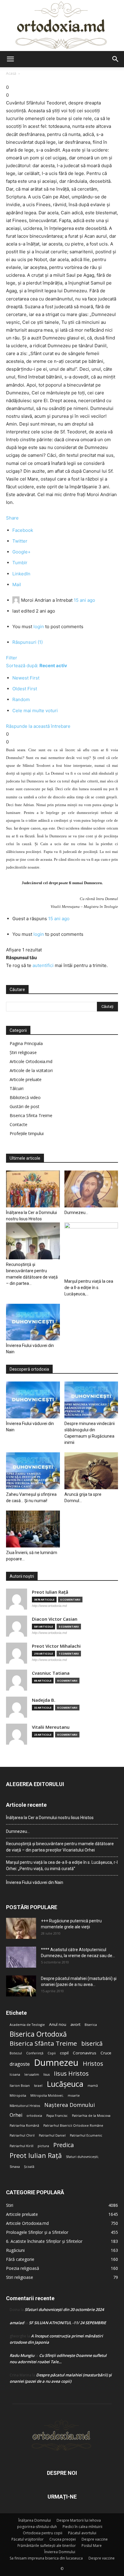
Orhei (16, 2115)
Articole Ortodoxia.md (31, 1061)
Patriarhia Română (24, 2126)
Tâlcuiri (17, 1088)
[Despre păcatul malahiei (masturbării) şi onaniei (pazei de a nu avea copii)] (21, 1986)
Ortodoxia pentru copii (43, 2533)
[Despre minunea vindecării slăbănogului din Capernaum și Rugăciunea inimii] (91, 1400)
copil (64, 2053)
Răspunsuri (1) (28, 642)
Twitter (20, 541)
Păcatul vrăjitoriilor (28, 2539)
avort (75, 2024)
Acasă (11, 73)
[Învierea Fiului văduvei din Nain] (33, 1322)
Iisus (46, 2074)
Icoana (15, 2074)
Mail (17, 584)
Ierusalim (32, 2074)
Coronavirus (85, 2053)
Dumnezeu (56, 2063)
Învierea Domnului (60, 2552)
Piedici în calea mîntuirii (82, 2527)
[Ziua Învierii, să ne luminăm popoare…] (33, 1529)
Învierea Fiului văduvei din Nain (35, 1882)
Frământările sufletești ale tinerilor (47, 2546)
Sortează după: (37, 666)
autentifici (43, 965)
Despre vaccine (95, 2539)
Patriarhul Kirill (22, 2146)
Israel (38, 2086)
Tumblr (20, 563)
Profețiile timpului (27, 1133)
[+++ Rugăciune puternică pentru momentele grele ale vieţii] (21, 1928)
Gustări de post (25, 1106)
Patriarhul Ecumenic (86, 2135)
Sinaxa (15, 2167)
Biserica (91, 2025)
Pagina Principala (26, 1043)
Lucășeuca (65, 2084)
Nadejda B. (44, 1700)
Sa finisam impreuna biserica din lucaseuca (46, 2558)
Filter (12, 658)
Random (21, 699)
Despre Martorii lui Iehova (79, 2520)
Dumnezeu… (76, 1213)
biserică (92, 2043)
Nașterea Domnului (70, 2105)
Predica (64, 2145)
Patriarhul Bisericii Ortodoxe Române (73, 2126)
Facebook (23, 530)
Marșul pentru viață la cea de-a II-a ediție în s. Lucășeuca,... (89, 1288)
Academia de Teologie (27, 2025)
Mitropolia (18, 2095)
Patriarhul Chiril (22, 2135)
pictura (43, 2146)
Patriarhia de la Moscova (91, 2116)
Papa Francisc (57, 2116)
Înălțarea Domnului (35, 2520)
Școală (29, 2167)
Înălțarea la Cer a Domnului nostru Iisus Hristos (50, 1818)
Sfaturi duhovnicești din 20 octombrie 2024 (64, 2309)
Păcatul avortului (82, 2533)
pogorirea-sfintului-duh (37, 2527)
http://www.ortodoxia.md (49, 1606)
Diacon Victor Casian (55, 1619)
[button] (10, 59)
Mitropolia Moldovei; (47, 2095)
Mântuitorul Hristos (25, 2106)
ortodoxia (34, 2116)
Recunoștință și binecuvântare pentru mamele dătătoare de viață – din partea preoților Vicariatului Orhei (60, 1847)
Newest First (26, 678)
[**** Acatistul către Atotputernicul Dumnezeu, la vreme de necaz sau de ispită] (21, 1957)
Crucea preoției (63, 2539)
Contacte (19, 1124)
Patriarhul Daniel (52, 2135)
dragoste (20, 2064)
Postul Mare (92, 2546)
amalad (17, 2323)
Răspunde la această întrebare (38, 726)
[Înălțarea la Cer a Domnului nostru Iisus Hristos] (33, 1189)
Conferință (35, 2053)
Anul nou (58, 2024)
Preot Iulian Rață (36, 2155)
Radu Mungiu (22, 2355)
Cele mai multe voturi (35, 711)
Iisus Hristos (71, 2073)
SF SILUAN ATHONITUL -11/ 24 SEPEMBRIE (67, 2323)
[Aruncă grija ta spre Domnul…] (91, 1471)
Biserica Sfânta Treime (43, 2043)
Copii (52, 2053)
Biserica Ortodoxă (38, 2034)
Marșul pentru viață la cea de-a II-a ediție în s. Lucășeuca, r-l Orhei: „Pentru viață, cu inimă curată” (62, 1865)
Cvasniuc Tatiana (51, 1673)
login (39, 627)
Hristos (93, 2064)
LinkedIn (21, 574)
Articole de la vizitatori (31, 1070)
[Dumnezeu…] (91, 1189)
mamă (93, 2086)
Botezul (16, 2053)
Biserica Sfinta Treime (31, 1115)
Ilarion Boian (20, 2086)
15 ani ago (84, 600)
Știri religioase (23, 1052)
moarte (74, 2095)
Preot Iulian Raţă (50, 1592)
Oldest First (25, 689)
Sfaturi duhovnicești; (82, 2157)
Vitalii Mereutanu (51, 1727)
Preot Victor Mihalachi (56, 1646)
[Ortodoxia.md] (62, 26)
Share (12, 518)
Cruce (106, 2053)
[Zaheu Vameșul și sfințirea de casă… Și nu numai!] (33, 1471)
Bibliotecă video (25, 1097)
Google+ (22, 552)
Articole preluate (26, 1079)
